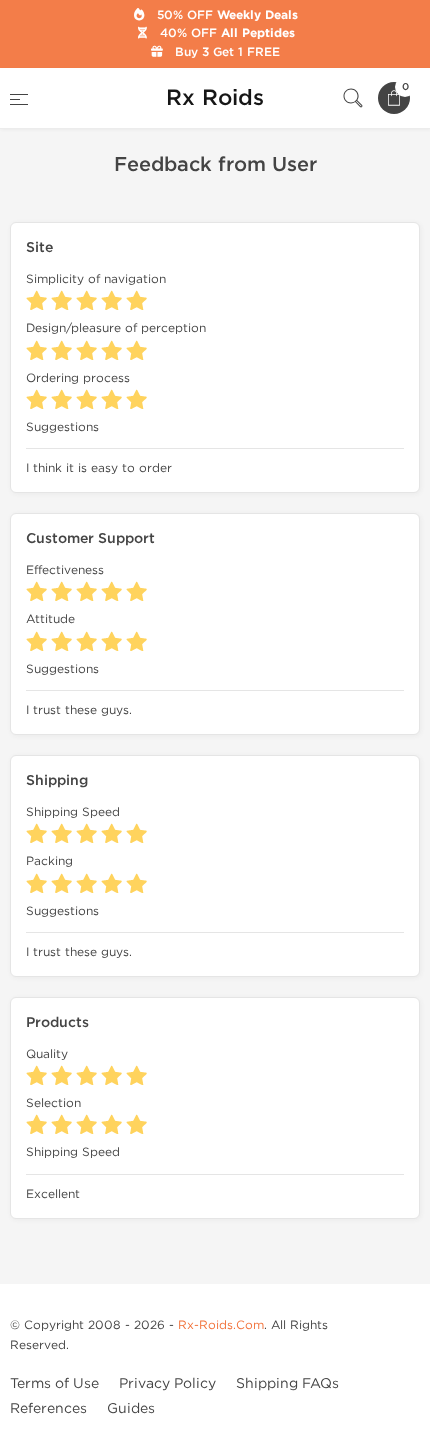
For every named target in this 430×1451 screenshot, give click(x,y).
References (48, 1408)
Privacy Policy (167, 1383)
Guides (131, 1408)
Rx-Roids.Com (221, 1325)
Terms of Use (54, 1383)
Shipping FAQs (287, 1383)
